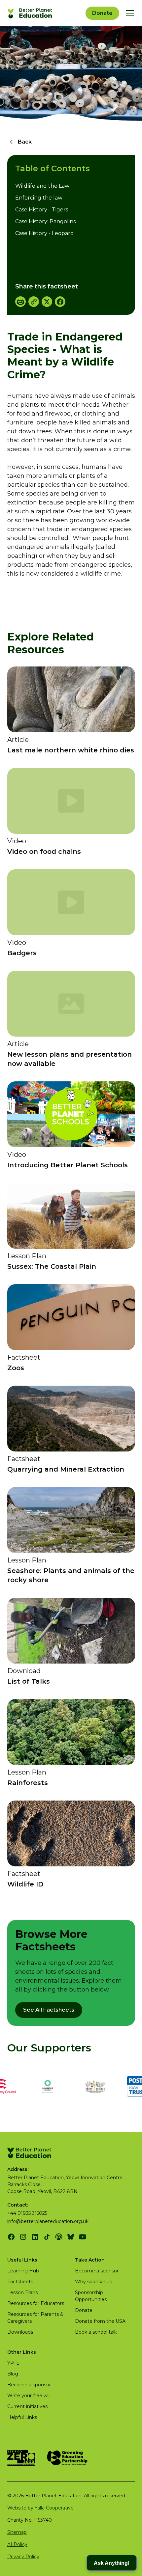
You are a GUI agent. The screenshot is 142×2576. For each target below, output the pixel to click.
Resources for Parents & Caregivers (35, 2318)
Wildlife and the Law (42, 186)
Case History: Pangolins (45, 221)
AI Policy (17, 2544)
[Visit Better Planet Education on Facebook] (11, 2237)
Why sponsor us (93, 2282)
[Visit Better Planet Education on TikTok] (47, 2237)
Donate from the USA (100, 2321)
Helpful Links (22, 2417)
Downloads (20, 2332)
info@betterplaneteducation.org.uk (48, 2221)
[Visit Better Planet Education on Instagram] (23, 2237)
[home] (31, 13)
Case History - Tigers (42, 210)
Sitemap (17, 2532)
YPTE (13, 2363)
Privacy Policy (23, 2557)
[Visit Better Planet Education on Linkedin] (35, 2237)
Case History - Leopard (45, 233)
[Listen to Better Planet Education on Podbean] (59, 2237)
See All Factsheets (49, 2010)
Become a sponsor (97, 2271)
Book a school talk (96, 2332)
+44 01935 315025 (27, 2213)
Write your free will (29, 2396)
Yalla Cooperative (54, 2508)
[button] (128, 13)
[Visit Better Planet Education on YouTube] (83, 2237)
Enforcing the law (39, 198)
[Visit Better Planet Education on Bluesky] (71, 2237)
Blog (13, 2374)
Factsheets (20, 2282)
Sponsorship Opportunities (91, 2296)
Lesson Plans (22, 2292)
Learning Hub (23, 2271)
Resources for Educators (36, 2303)
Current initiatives (27, 2406)
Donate (102, 13)
